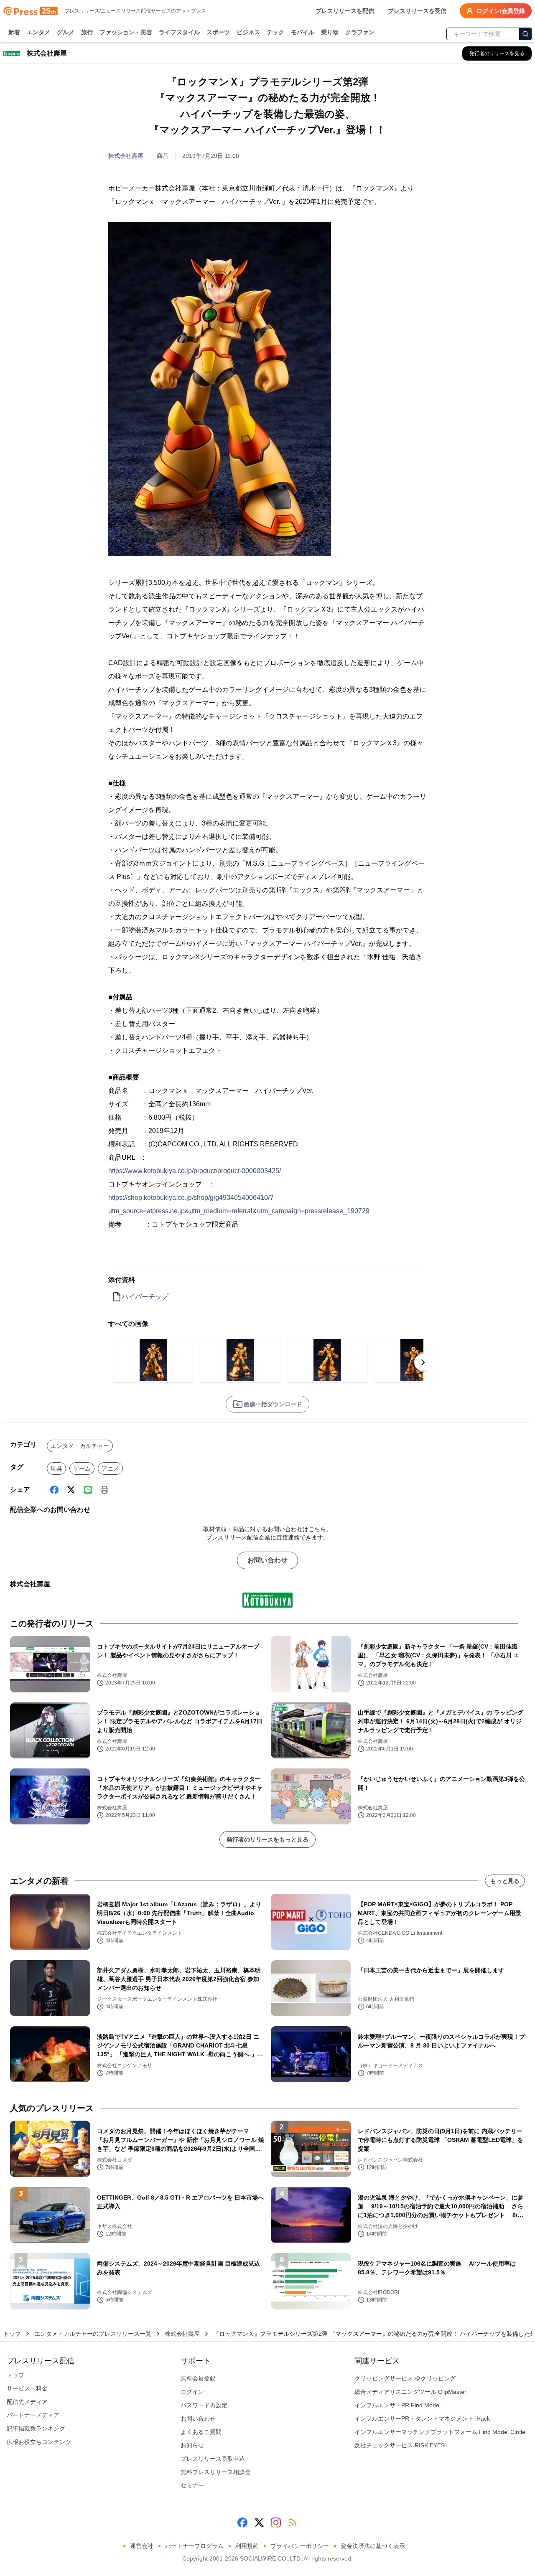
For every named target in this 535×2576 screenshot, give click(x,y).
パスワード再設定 (204, 2405)
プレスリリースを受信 (417, 11)
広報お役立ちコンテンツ (39, 2442)
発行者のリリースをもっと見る (267, 1839)
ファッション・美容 (126, 32)
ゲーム (82, 1468)
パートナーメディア (33, 2415)
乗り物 (330, 32)
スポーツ (218, 32)
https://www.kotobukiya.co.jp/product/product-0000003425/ (195, 1171)
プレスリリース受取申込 (213, 2459)
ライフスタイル (179, 32)
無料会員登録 (198, 2378)
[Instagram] (276, 2523)
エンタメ (38, 32)
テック (275, 32)
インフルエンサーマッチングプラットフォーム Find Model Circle (440, 2432)
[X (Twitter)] (71, 1490)
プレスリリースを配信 (345, 11)
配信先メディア (27, 2402)
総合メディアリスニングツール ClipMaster (410, 2392)
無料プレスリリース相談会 (216, 2472)
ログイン (192, 2392)
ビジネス (248, 32)
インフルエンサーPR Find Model (397, 2405)
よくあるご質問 (201, 2432)
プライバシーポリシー (300, 2546)
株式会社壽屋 (126, 156)
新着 (14, 32)
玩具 (56, 1468)
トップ (12, 2334)
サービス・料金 (27, 2388)
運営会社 (142, 2546)
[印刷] (104, 1490)
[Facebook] (54, 1490)
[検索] (525, 34)
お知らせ (192, 2445)
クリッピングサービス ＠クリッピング (405, 2378)
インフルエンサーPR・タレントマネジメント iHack (422, 2418)
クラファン (360, 32)
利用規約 (247, 2546)
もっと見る (505, 1881)
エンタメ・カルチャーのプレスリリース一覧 (93, 2334)
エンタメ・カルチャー (80, 1446)
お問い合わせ (267, 1560)
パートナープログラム (194, 2546)
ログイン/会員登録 (501, 11)
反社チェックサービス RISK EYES (400, 2445)
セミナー (192, 2485)
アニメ (110, 1468)
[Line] (88, 1490)
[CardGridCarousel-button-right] (423, 1362)
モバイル (303, 32)
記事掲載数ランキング (36, 2429)
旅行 (87, 32)
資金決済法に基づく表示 (373, 2546)
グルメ (66, 32)
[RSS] (293, 2523)
